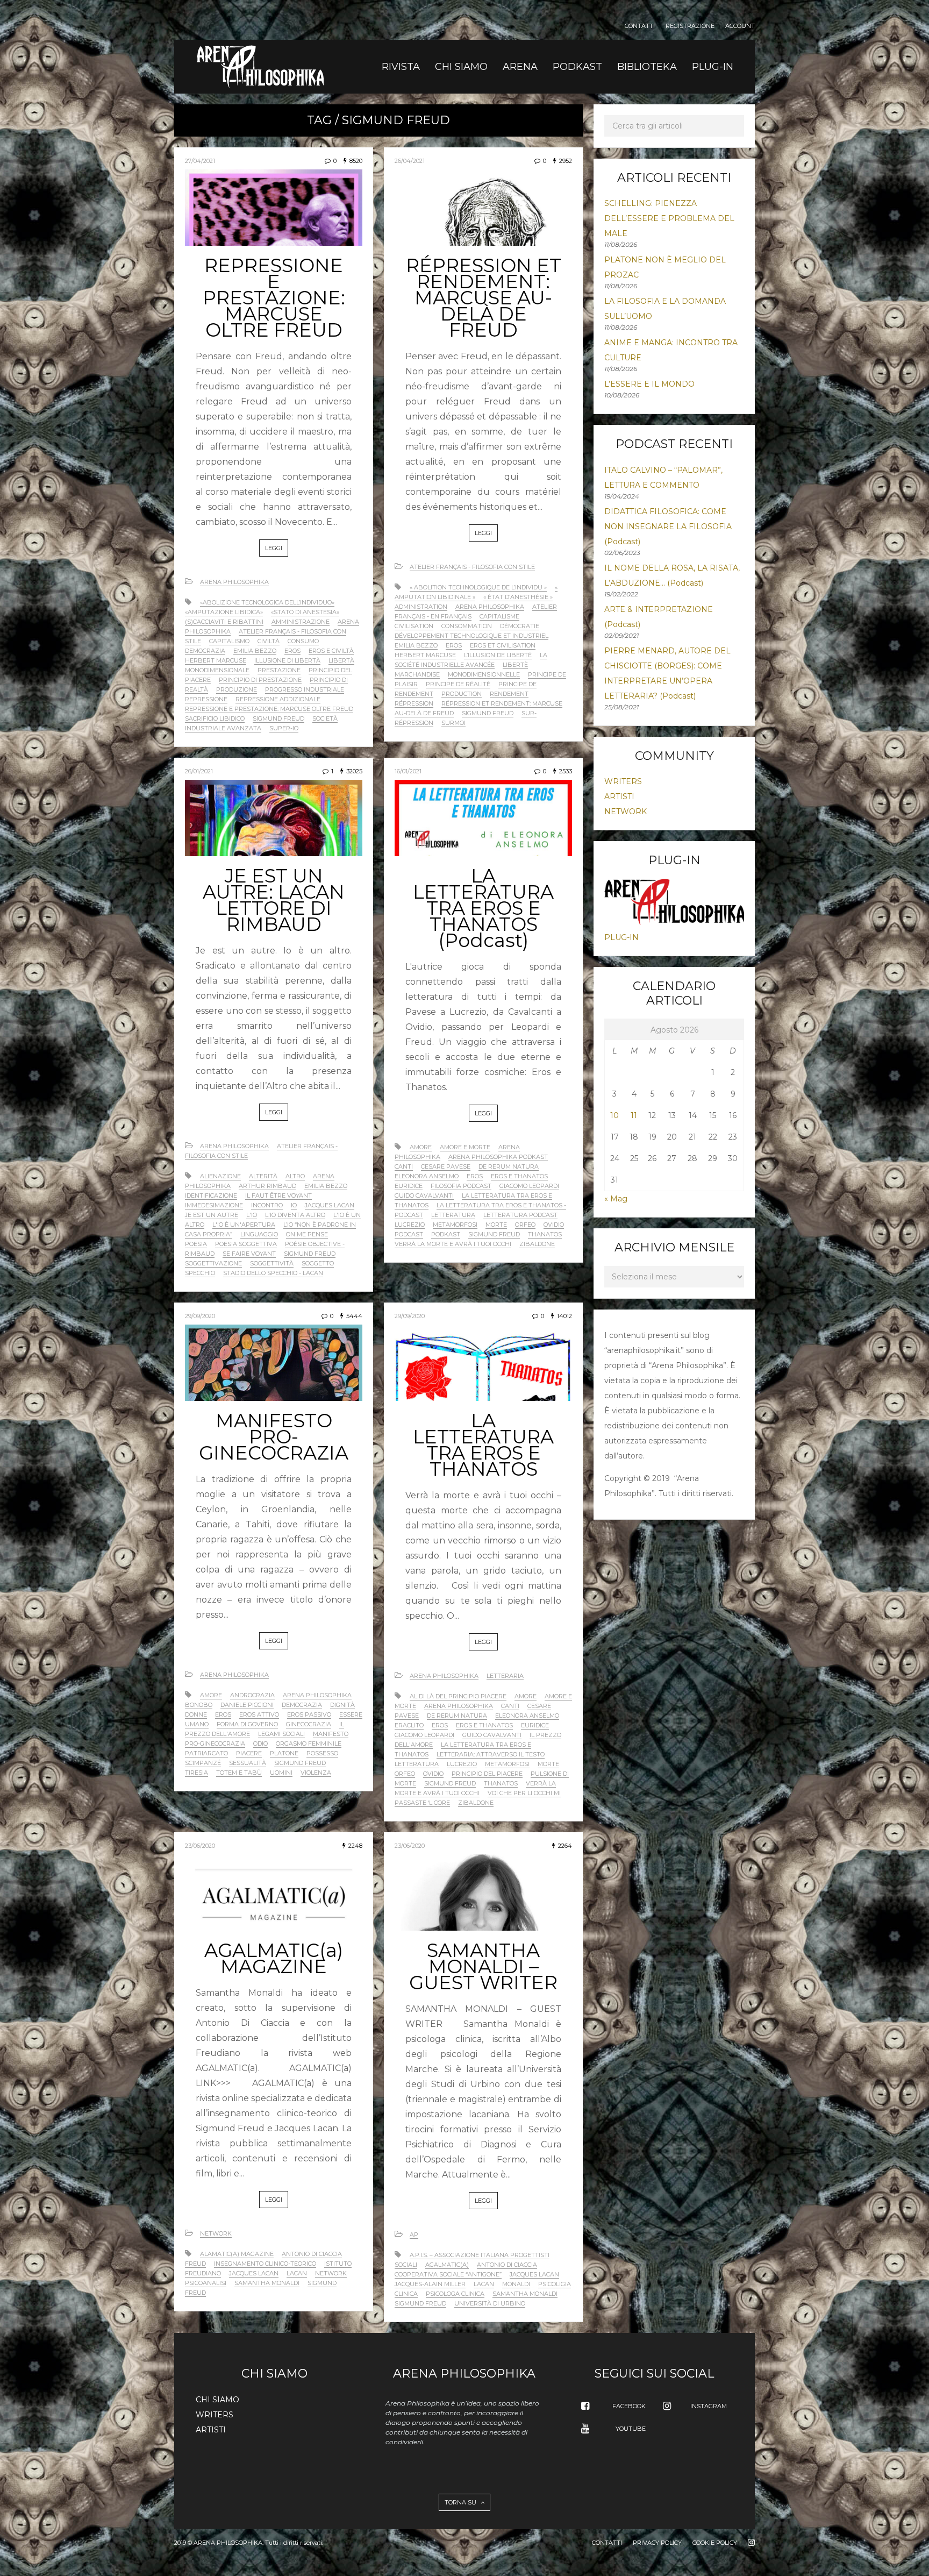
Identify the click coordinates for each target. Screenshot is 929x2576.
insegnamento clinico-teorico (265, 2264)
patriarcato (206, 1753)
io (294, 1205)
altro (295, 1176)
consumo (303, 641)
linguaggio (259, 1234)
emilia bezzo (255, 651)
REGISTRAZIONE (690, 26)
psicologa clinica (455, 2294)
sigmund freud (278, 718)
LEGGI (274, 548)
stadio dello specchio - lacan (273, 1273)
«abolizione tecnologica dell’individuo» (267, 602)
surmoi (453, 723)
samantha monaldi (267, 2283)
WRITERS (623, 781)
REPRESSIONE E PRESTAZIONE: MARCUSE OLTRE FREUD (274, 298)
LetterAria (505, 1676)
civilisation (414, 626)
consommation (467, 626)
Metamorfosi (455, 1225)
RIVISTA (401, 67)
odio (260, 1744)
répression (414, 703)
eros (292, 651)
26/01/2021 (199, 771)
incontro (267, 1205)
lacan (297, 2273)
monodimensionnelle (484, 674)
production (462, 694)
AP (414, 2235)
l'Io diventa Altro (295, 1215)
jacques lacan (330, 1205)
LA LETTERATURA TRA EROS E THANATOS (483, 1445)
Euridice (409, 1186)
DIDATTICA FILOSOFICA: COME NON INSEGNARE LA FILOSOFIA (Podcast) (668, 526)
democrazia (205, 651)
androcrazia (252, 1695)
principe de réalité (458, 684)
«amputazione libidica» (224, 612)
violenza (316, 1773)
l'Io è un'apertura (244, 1225)
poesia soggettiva (246, 1244)
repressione (206, 699)
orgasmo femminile (309, 1744)
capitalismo (229, 641)
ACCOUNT (740, 26)
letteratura (453, 1215)
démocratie (520, 626)
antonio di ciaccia (312, 2254)
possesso (322, 1753)
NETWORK (626, 812)
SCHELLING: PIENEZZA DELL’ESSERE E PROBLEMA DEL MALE (669, 218)
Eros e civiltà (331, 651)
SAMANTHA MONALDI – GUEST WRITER (483, 1966)
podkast (446, 1234)
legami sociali (281, 1734)
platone (284, 1753)
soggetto (318, 1263)
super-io (284, 728)
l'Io (252, 1215)
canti (404, 1166)
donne (196, 1714)
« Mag (616, 1199)
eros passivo (309, 1714)
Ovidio (554, 1225)
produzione (237, 689)
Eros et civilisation (503, 645)
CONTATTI (640, 26)
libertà (341, 660)
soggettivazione (213, 1263)
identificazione (211, 1196)
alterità (263, 1176)
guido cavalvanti (424, 1196)
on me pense (307, 1234)
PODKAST (577, 67)
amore (421, 1147)
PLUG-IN (713, 67)
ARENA (520, 67)
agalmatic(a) (447, 2265)
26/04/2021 (410, 161)
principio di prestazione (260, 680)
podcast (409, 1234)
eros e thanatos (519, 1176)
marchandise (417, 674)
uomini (281, 1773)
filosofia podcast (461, 1186)
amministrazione (301, 622)
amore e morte (465, 1147)
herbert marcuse (216, 660)
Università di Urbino (490, 2303)
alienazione (220, 1176)
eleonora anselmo (427, 1176)
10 (614, 1115)
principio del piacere (487, 1774)
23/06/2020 (200, 1846)
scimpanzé (203, 1763)
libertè (515, 665)
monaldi (516, 2284)
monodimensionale (217, 670)
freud (195, 2264)
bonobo (199, 1705)
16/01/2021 (408, 771)
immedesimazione (214, 1205)
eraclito (409, 1725)
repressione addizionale (278, 699)
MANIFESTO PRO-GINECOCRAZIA (274, 1437)
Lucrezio (410, 1225)
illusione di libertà (287, 660)
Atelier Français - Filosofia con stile (472, 567)
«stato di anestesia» (305, 612)
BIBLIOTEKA (647, 67)
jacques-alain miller (430, 2284)
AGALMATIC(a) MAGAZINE (274, 1958)
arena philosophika (490, 607)
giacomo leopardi (529, 1186)
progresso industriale (305, 689)
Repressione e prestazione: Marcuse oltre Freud (269, 709)
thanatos (545, 1234)
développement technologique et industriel (471, 636)
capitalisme (499, 616)
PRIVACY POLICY (657, 2543)
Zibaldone (537, 1244)
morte (496, 1225)
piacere (249, 1753)
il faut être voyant (278, 1196)
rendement (509, 694)
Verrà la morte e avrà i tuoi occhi (453, 1244)
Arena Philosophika (234, 582)
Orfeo (525, 1225)
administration (421, 607)
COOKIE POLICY (715, 2543)
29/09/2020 (200, 1316)
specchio (200, 1273)
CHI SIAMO (461, 67)
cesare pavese (446, 1166)
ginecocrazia (309, 1724)
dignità (342, 1705)
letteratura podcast (520, 1215)
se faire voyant (249, 1254)
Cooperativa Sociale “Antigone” (448, 2274)
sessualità (248, 1763)
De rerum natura (509, 1166)
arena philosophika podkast (498, 1157)
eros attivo (259, 1714)
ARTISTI (619, 796)
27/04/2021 (200, 161)
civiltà (269, 641)
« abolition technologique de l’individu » (478, 587)
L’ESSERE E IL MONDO (649, 384)
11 (634, 1115)
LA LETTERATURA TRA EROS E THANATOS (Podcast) (483, 908)
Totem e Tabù (239, 1773)
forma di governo (247, 1724)
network (331, 2273)
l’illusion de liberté (498, 655)
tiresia (196, 1773)
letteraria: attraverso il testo (491, 1754)
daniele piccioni (247, 1705)
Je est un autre (212, 1215)
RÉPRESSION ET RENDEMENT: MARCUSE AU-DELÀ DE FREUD (484, 298)
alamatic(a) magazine (237, 2254)
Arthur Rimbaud (267, 1186)
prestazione (279, 670)
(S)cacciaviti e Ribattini (224, 622)
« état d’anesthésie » (518, 597)
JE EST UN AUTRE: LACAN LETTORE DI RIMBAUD (274, 900)
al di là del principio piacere (458, 1696)
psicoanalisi (206, 2283)
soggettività (272, 1263)
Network (216, 2233)
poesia (196, 1244)
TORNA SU (461, 2502)
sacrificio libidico (215, 718)
